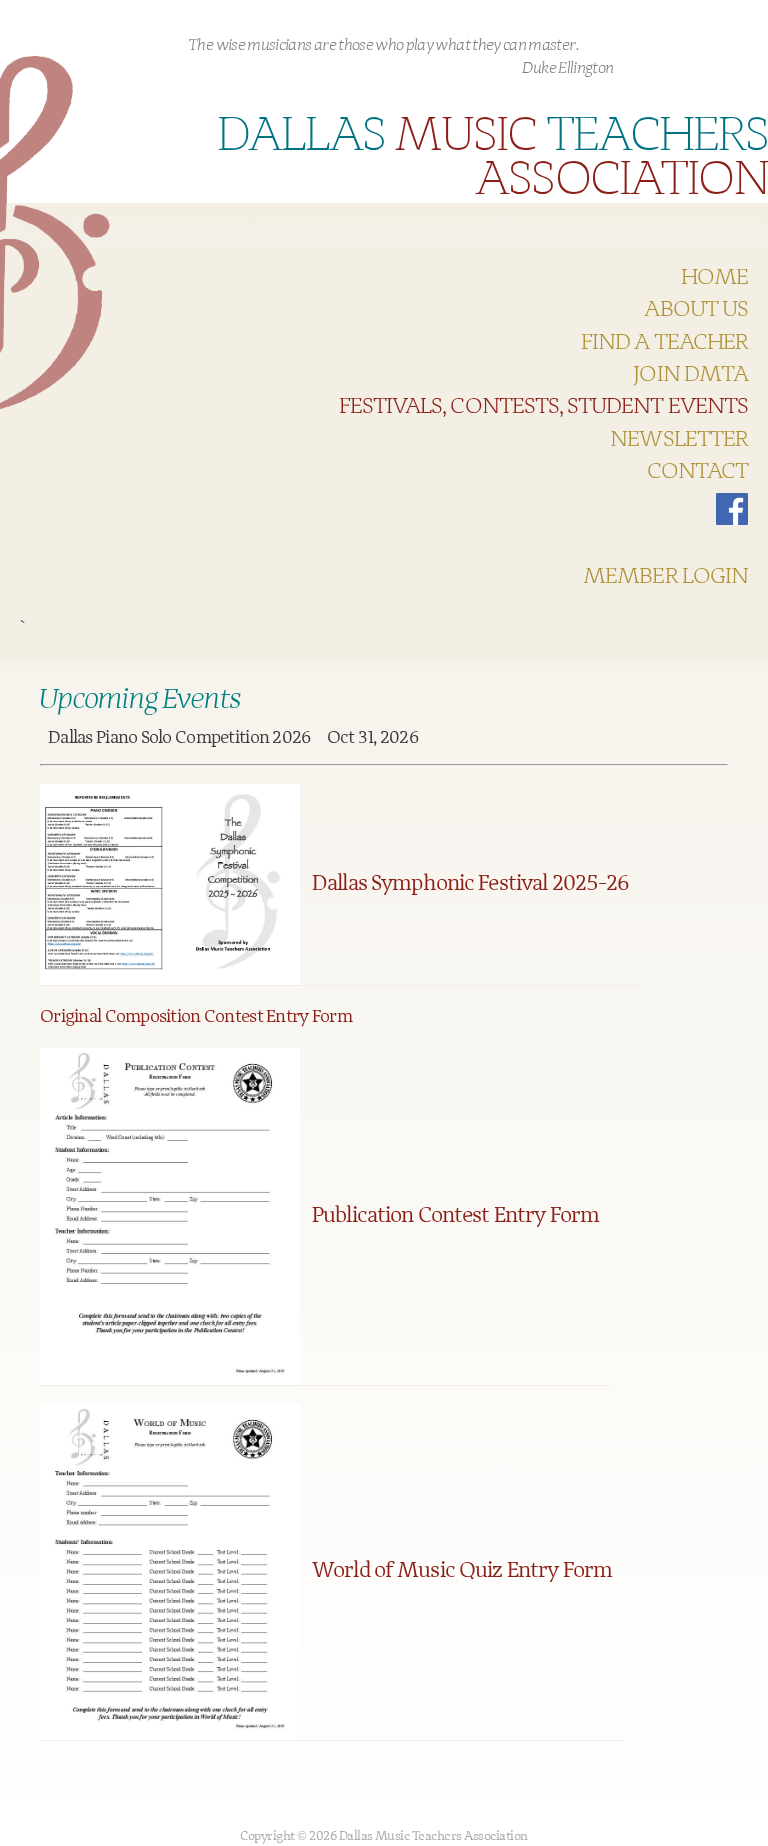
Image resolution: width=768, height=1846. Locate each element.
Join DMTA (690, 375)
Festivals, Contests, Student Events (543, 407)
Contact (697, 472)
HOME (714, 278)
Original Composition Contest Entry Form (196, 1017)
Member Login (665, 577)
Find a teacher (664, 343)
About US (696, 310)
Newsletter (679, 440)
